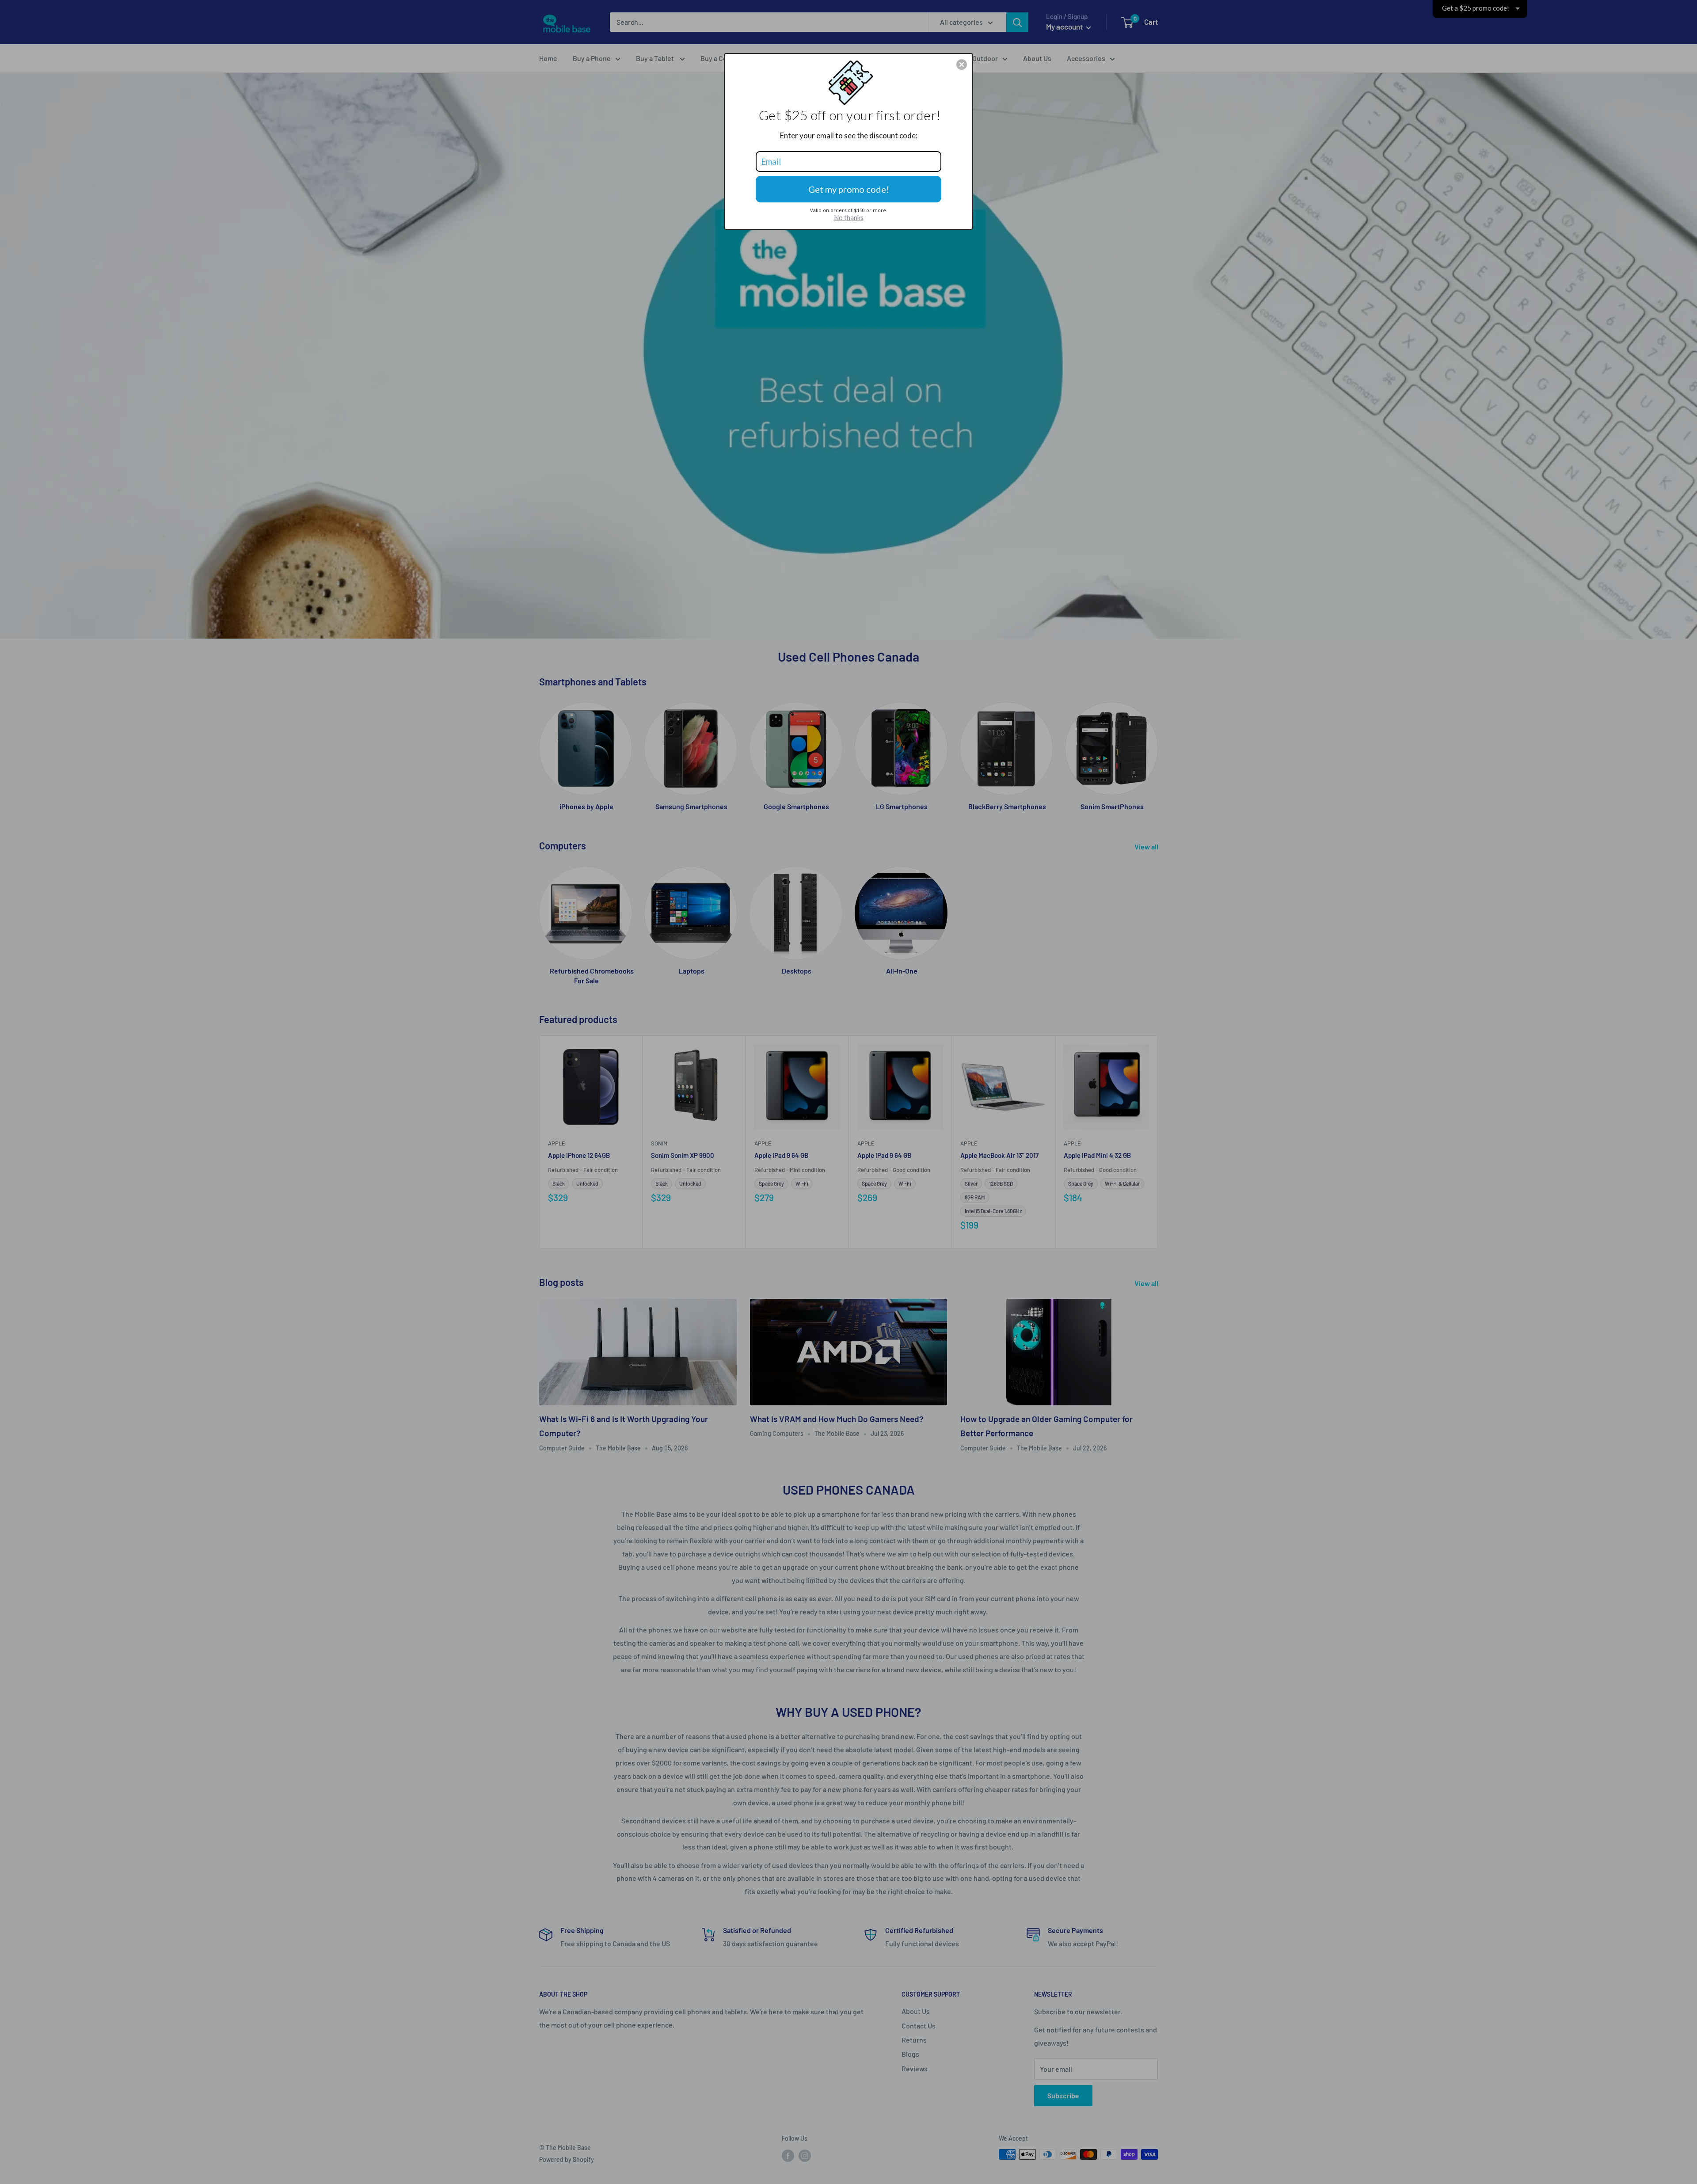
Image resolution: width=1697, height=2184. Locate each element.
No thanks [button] (849, 217)
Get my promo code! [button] (849, 189)
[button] (962, 65)
